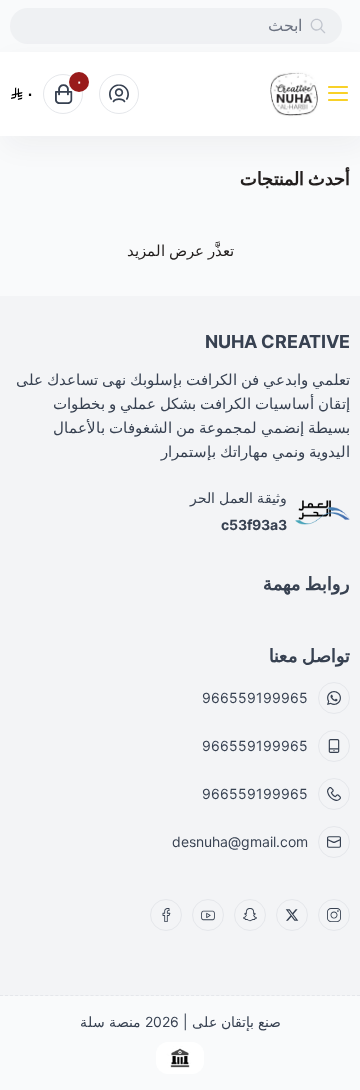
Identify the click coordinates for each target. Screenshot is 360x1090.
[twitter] (292, 915)
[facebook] (166, 915)
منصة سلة (110, 1021)
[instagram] (334, 915)
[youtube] (208, 915)
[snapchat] (250, 915)
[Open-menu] (342, 94)
